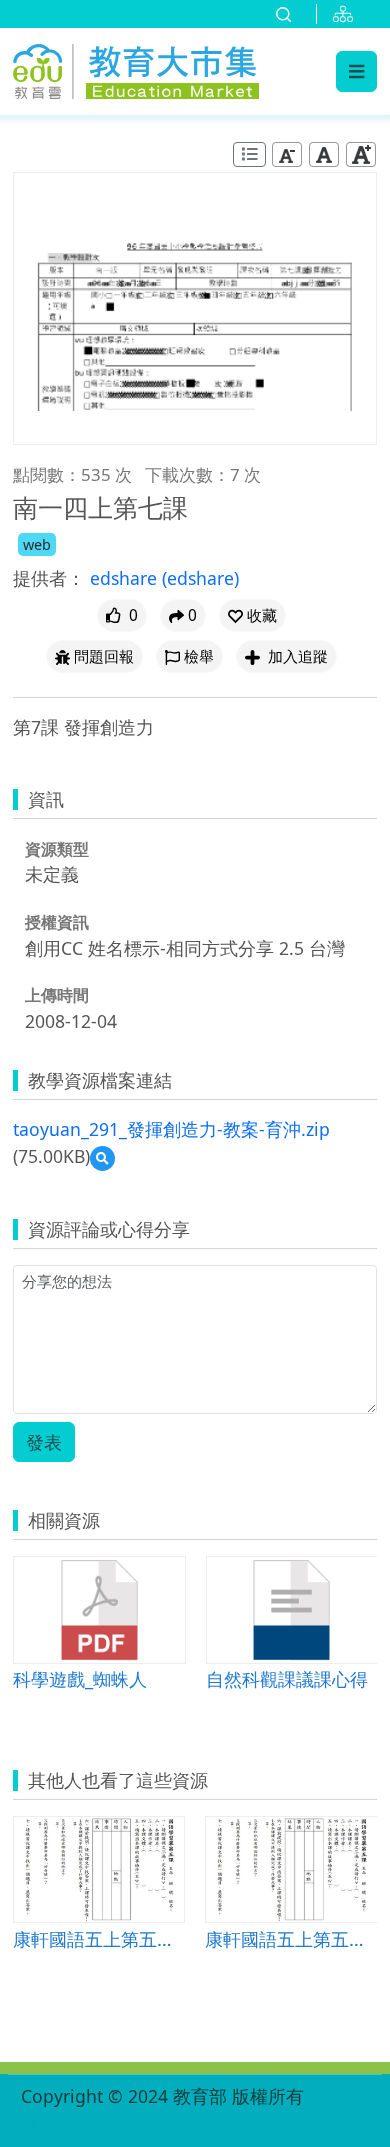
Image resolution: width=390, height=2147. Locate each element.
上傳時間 (57, 995)
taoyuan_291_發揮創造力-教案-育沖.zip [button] (171, 1129)
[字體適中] (324, 154)
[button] (252, 615)
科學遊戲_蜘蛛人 (80, 1678)
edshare (126, 578)
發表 (44, 1442)
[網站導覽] (347, 14)
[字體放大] (361, 154)
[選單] (356, 71)
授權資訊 (57, 922)
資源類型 (57, 849)
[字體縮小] (287, 154)
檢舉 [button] (199, 656)
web (37, 544)
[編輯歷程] (249, 154)
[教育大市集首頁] (136, 68)
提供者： (49, 578)
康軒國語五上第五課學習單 (99, 1938)
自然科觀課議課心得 (287, 1678)
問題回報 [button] (104, 656)
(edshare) (200, 578)
